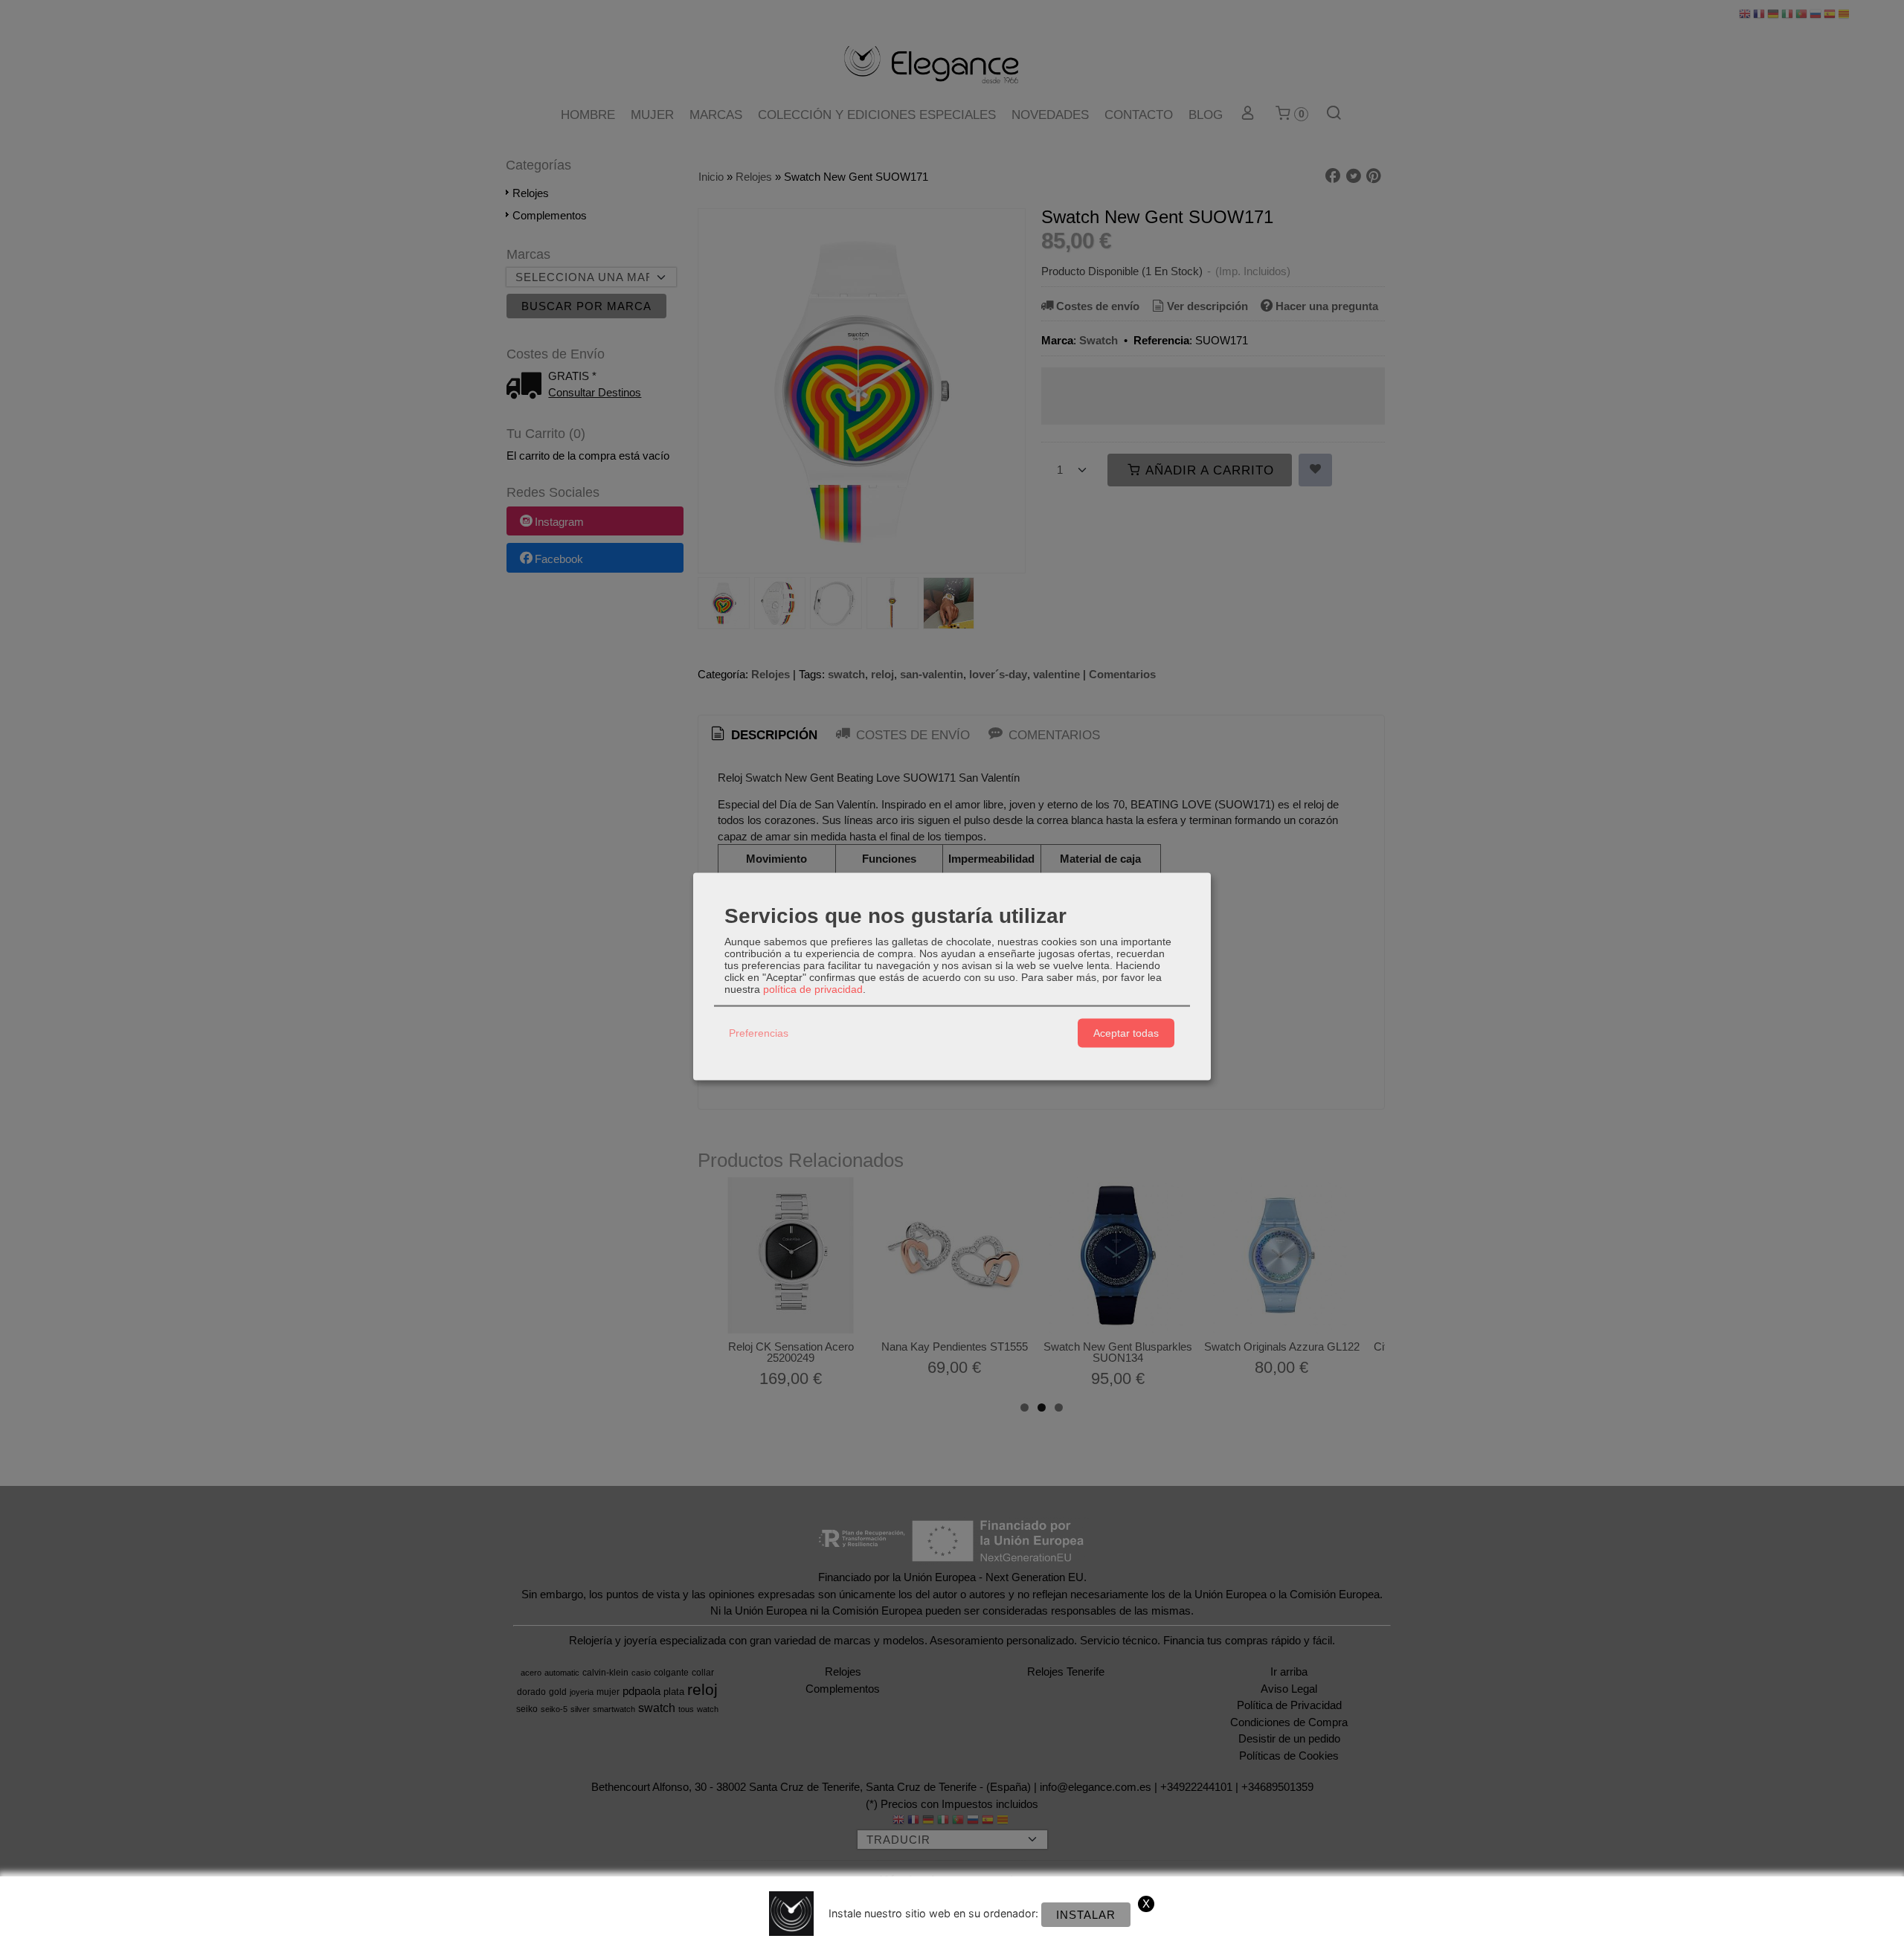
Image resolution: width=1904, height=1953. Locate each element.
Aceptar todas (1126, 1033)
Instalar (1086, 1915)
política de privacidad (813, 988)
